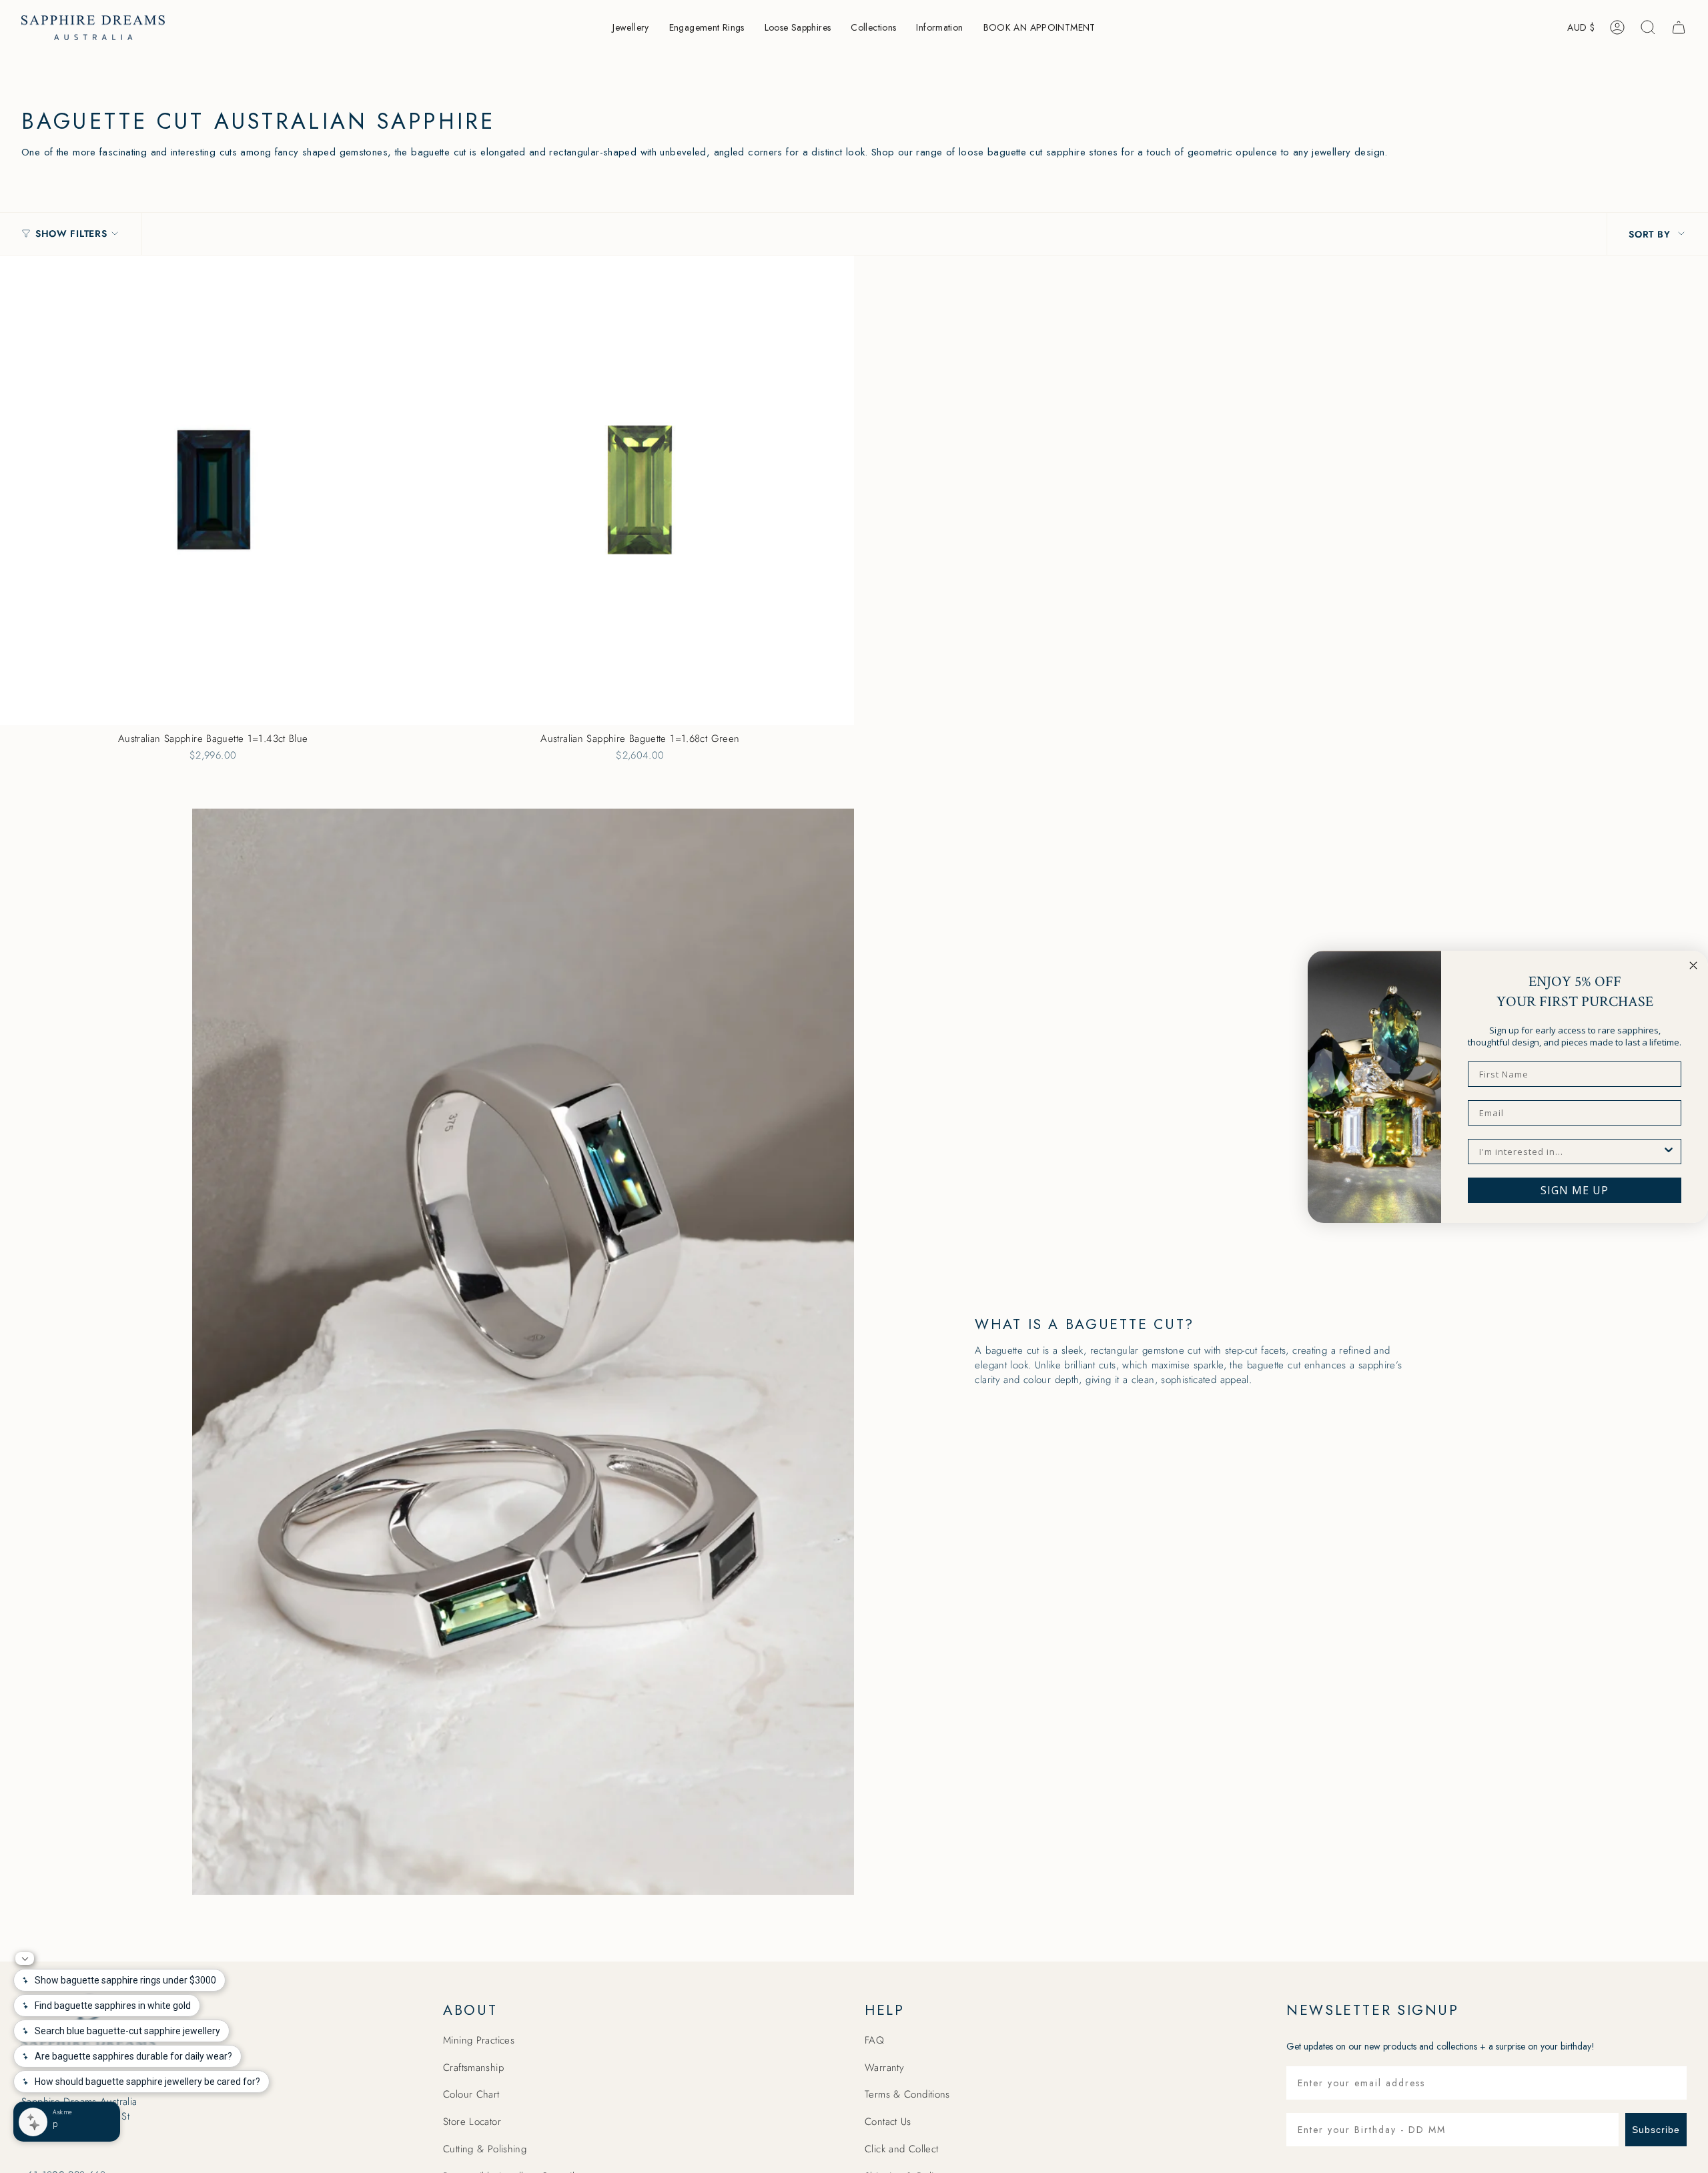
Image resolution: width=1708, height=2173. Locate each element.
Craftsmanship (473, 2068)
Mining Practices (479, 2040)
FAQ (874, 2040)
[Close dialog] (1693, 965)
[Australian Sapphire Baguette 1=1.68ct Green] (640, 490)
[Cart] (1679, 27)
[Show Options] (1669, 1152)
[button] (630, 28)
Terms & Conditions (907, 2094)
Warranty (884, 2068)
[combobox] (1571, 1152)
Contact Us (888, 2122)
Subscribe (1656, 2130)
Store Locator (472, 2122)
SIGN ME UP (1575, 1190)
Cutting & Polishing (485, 2149)
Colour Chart (471, 2094)
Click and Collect (901, 2149)
